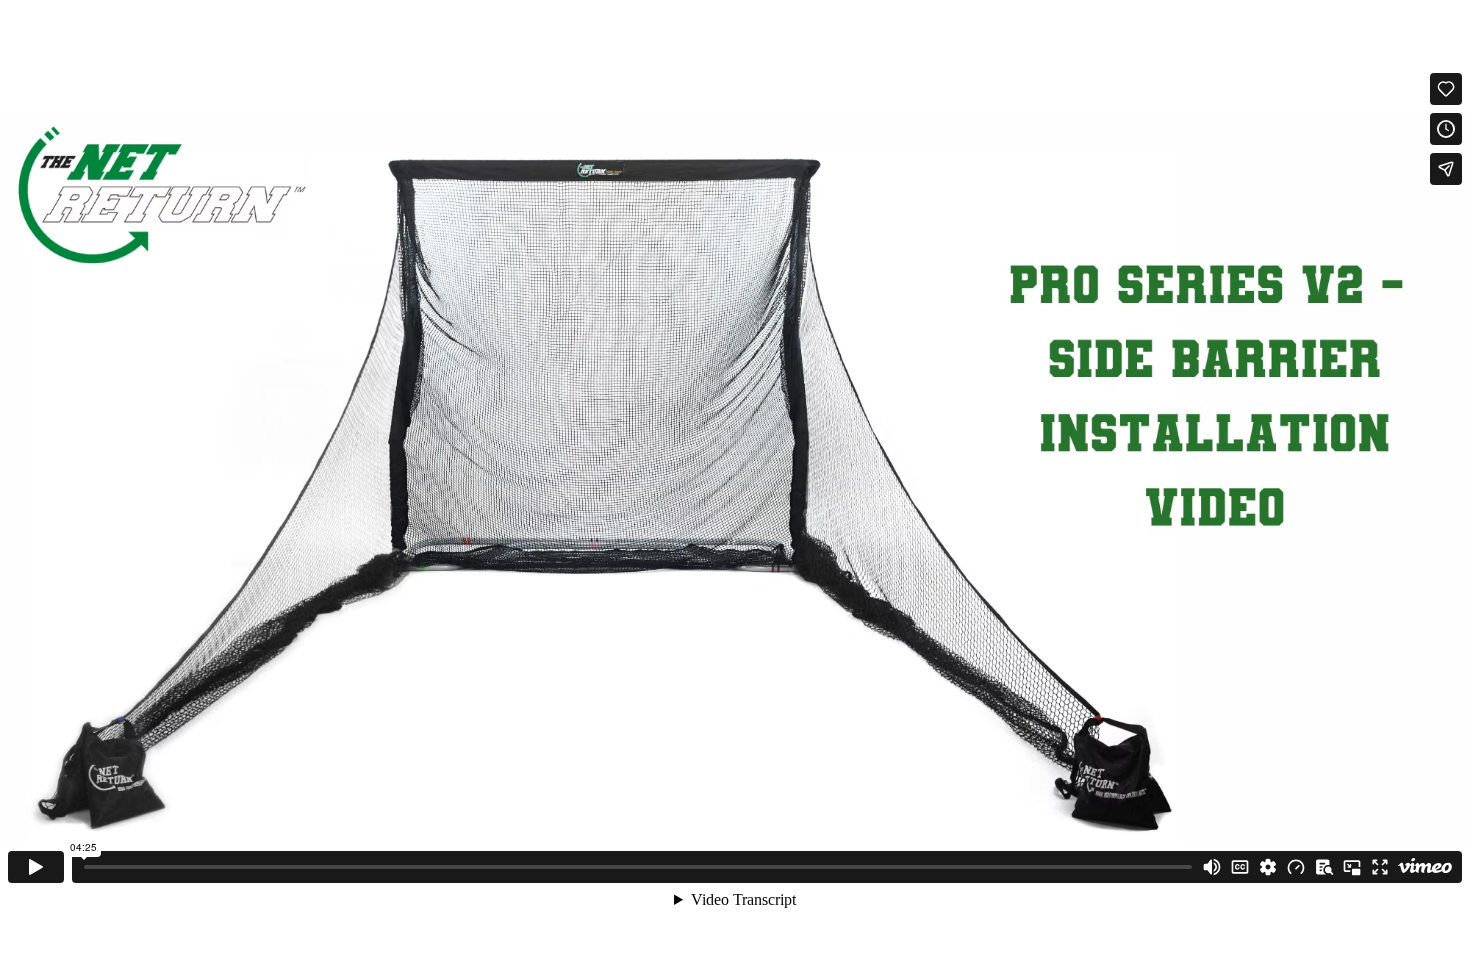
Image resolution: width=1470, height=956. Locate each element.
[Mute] (1212, 867)
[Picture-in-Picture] (1352, 867)
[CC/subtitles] (1240, 867)
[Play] (36, 867)
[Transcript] (1324, 867)
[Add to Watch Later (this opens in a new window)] (1446, 129)
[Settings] (1268, 867)
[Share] (1446, 169)
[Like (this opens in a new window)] (1446, 89)
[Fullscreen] (1380, 867)
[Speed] (1296, 867)
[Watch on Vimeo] (1425, 867)
